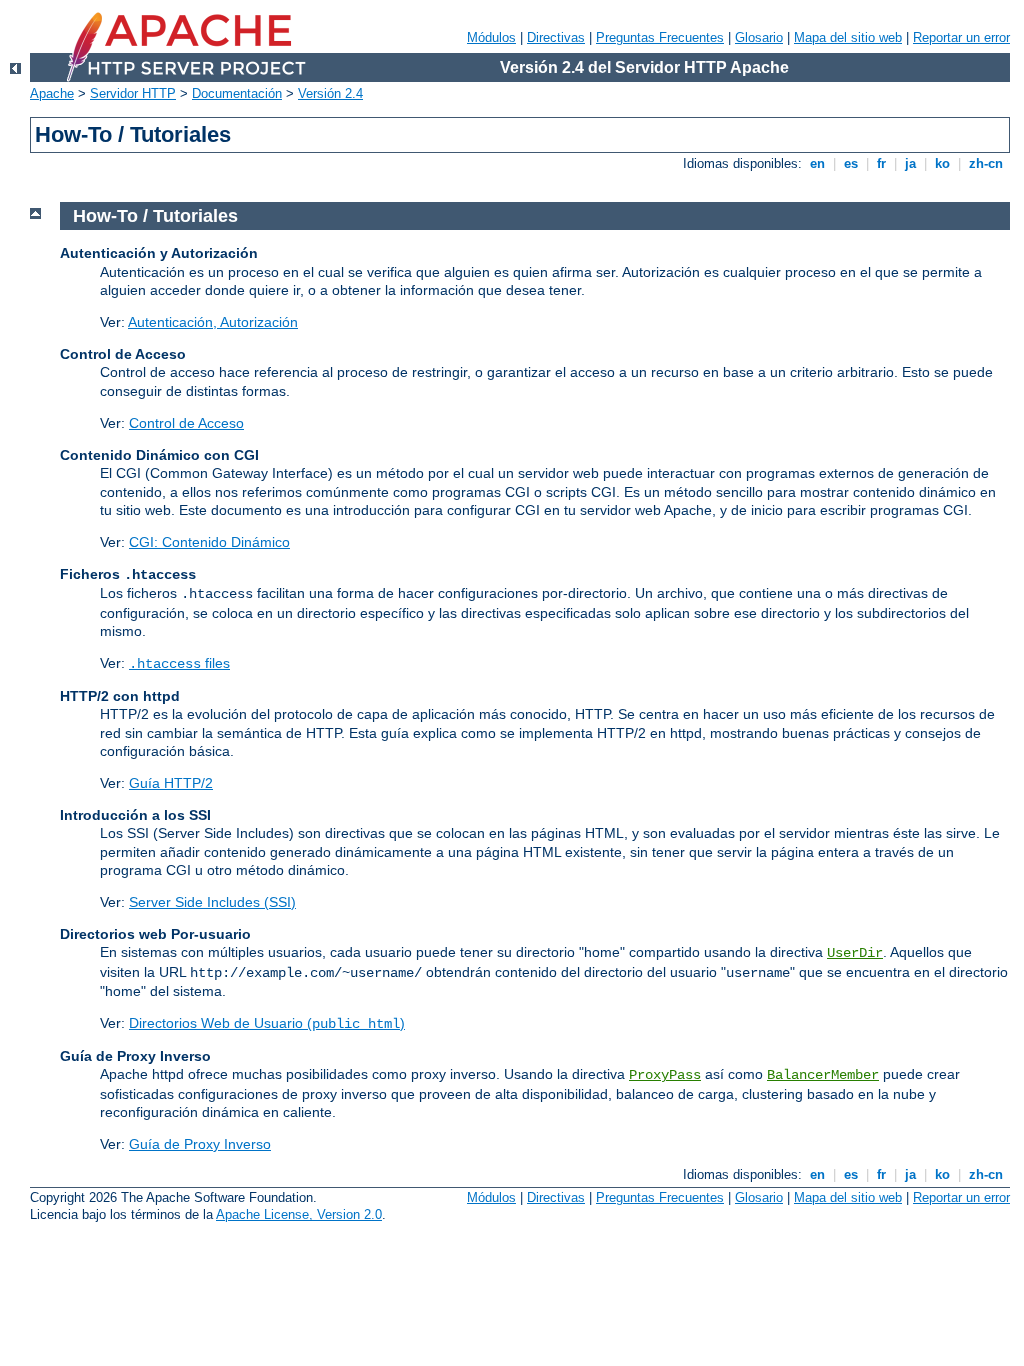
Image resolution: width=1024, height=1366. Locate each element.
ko (942, 163)
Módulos (491, 37)
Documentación (237, 93)
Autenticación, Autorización (213, 322)
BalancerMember (823, 1075)
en (817, 163)
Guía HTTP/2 (171, 783)
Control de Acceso (186, 423)
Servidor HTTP (133, 93)
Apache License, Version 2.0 (299, 1214)
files (179, 663)
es (851, 163)
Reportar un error (961, 37)
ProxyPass (665, 1075)
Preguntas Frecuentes (660, 37)
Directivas (556, 37)
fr (881, 163)
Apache (52, 93)
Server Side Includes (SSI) (212, 902)
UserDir (855, 953)
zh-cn (986, 163)
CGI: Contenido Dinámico (209, 542)
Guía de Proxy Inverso (200, 1144)
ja (910, 163)
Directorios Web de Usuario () (267, 1023)
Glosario (759, 37)
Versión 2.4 (330, 93)
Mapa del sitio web (848, 37)
